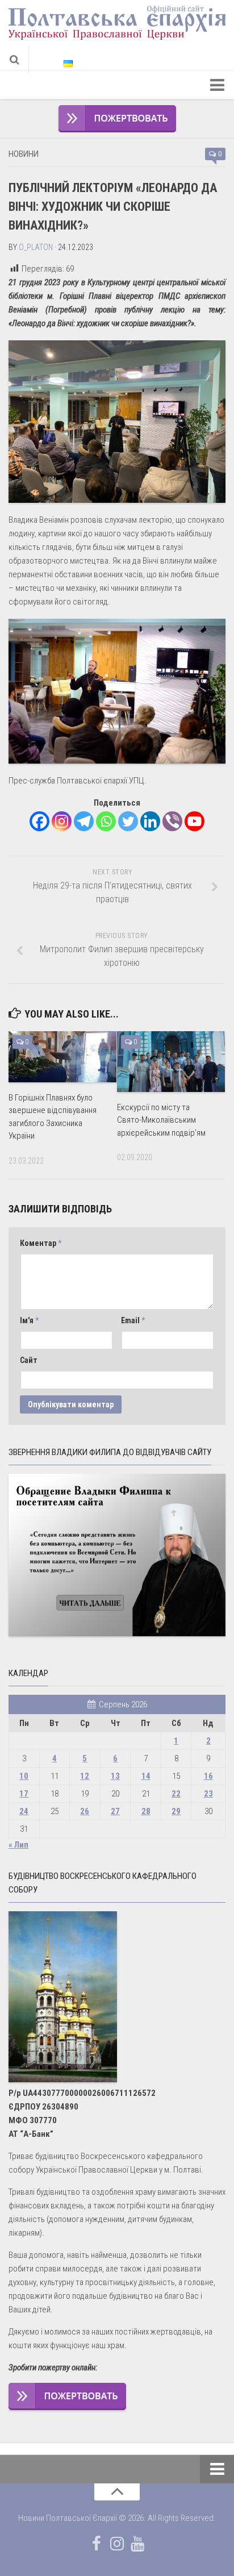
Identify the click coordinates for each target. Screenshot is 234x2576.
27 (115, 1811)
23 (208, 1794)
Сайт (29, 1360)
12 (85, 1776)
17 (24, 1794)
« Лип (18, 1845)
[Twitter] (128, 821)
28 (146, 1811)
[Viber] (172, 821)
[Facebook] (39, 821)
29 (176, 1811)
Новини (24, 154)
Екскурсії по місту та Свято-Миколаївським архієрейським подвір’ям (161, 1120)
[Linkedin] (150, 821)
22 (176, 1794)
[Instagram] (62, 821)
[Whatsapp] (106, 821)
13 (115, 1776)
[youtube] (137, 2544)
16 (208, 1776)
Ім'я (29, 1320)
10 (24, 1776)
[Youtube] (195, 821)
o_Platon (36, 247)
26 (85, 1811)
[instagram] (117, 2544)
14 (146, 1776)
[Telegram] (84, 821)
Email (133, 1320)
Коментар (41, 1243)
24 (24, 1811)
